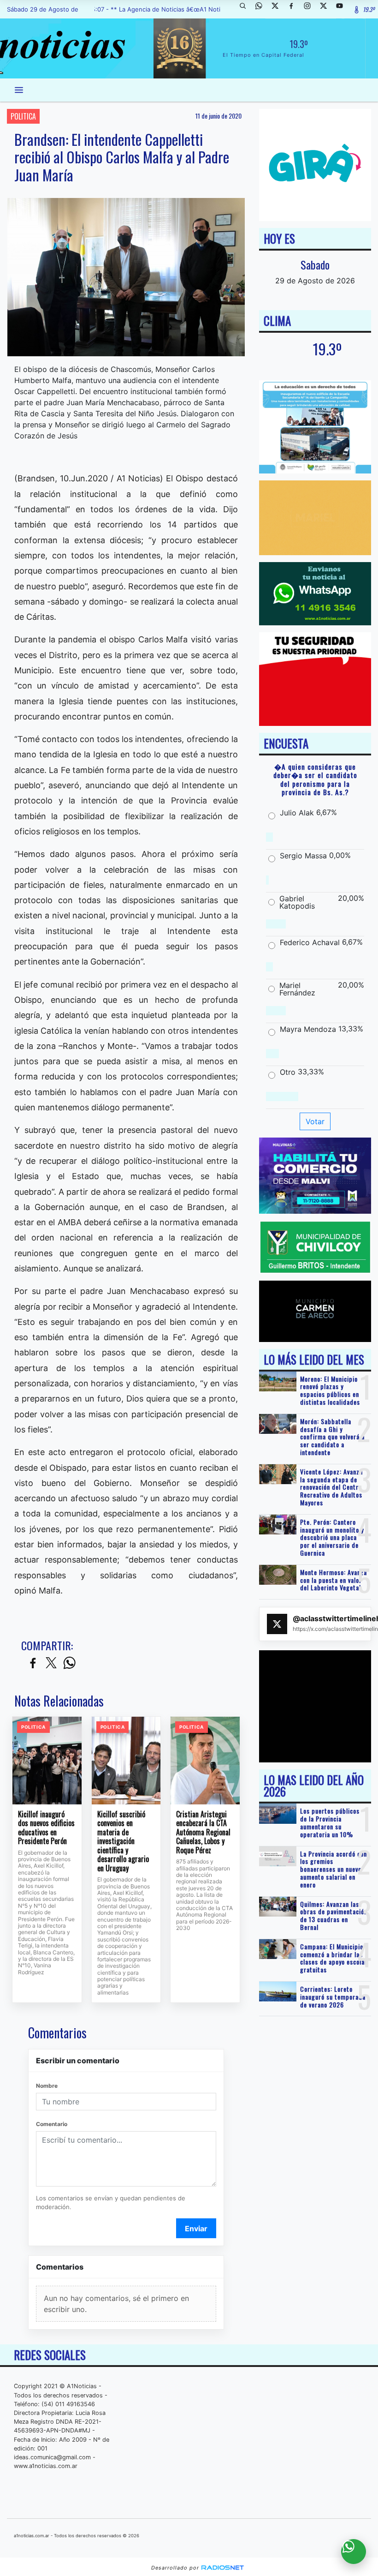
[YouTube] (343, 9)
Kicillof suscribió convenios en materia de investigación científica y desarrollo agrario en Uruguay (123, 1842)
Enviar (196, 2229)
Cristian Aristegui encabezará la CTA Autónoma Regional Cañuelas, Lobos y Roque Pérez (203, 1833)
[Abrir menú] (19, 90)
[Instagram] (311, 9)
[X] (278, 9)
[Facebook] (295, 9)
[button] (246, 9)
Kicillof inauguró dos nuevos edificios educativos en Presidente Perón (46, 1828)
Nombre (47, 2086)
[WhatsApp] (262, 9)
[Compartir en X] (51, 1663)
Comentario (52, 2124)
